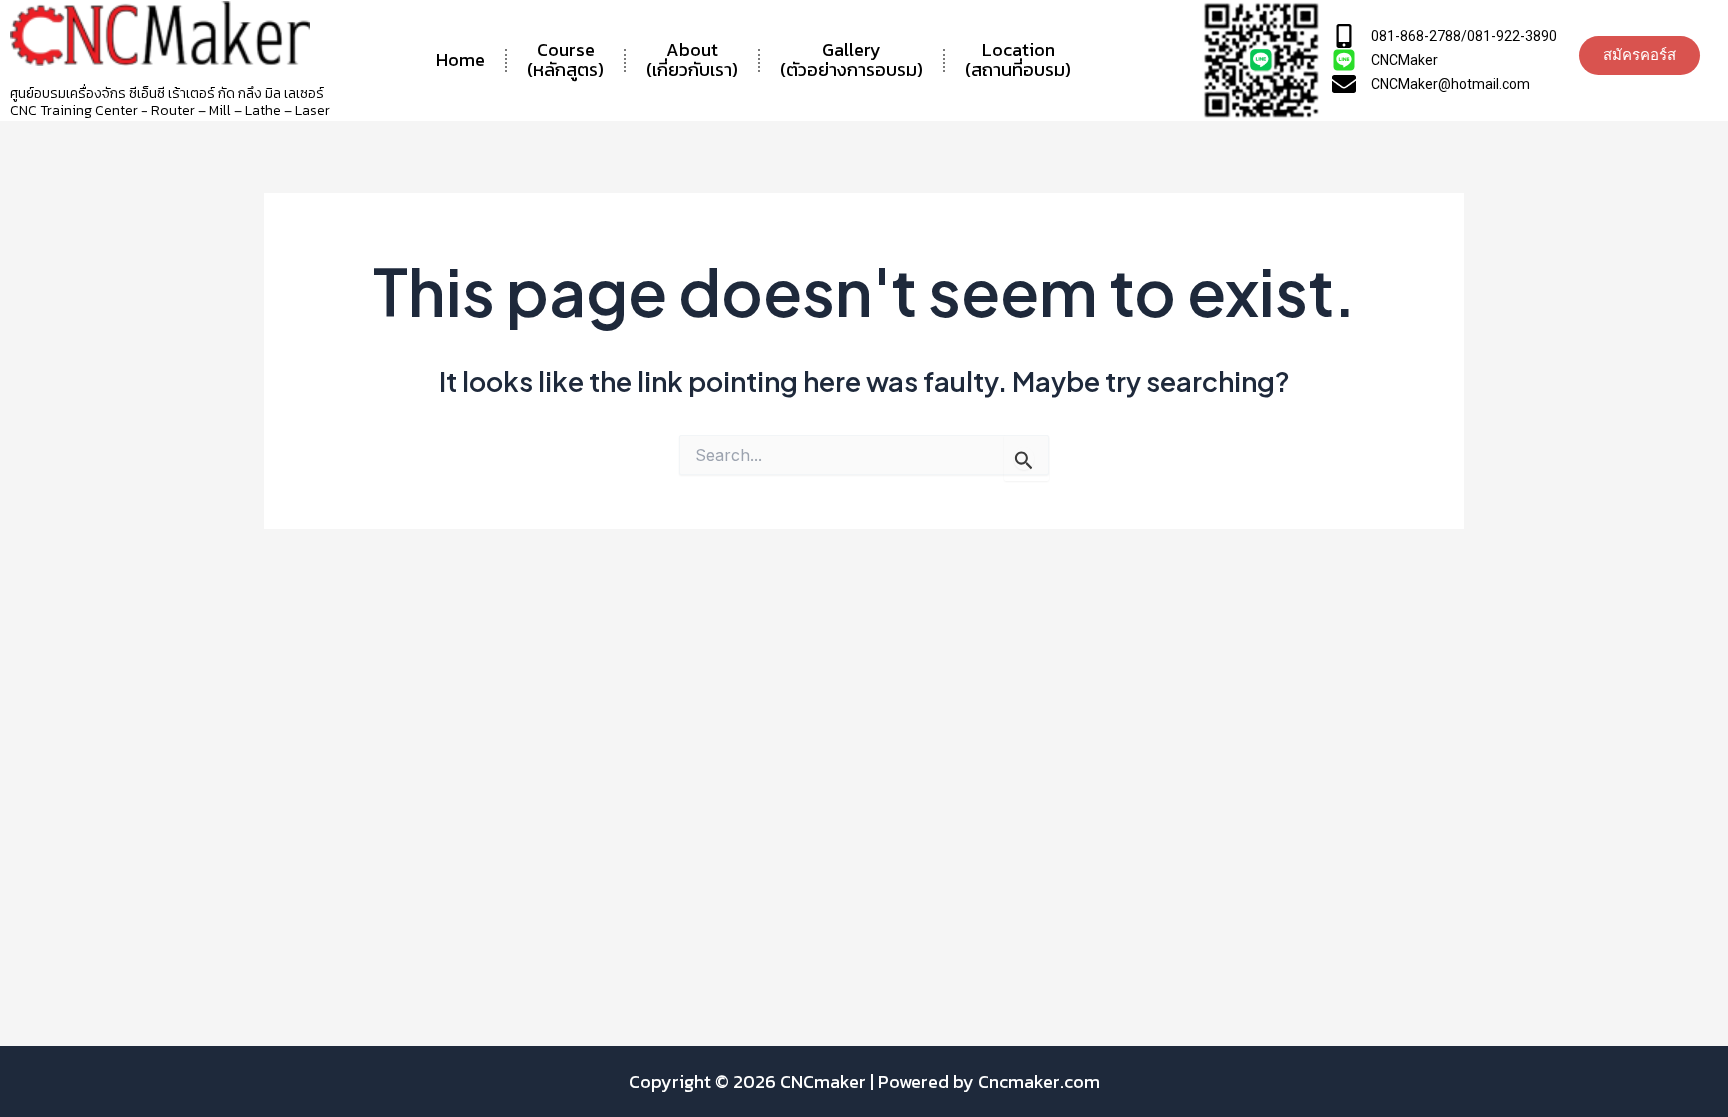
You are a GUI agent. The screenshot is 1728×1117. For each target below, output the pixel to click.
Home (460, 59)
